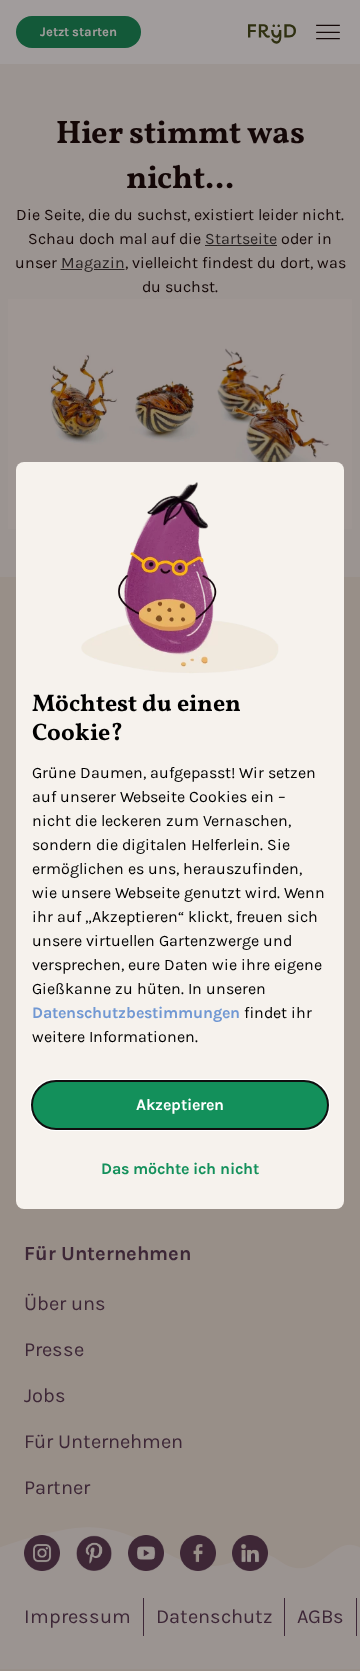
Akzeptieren (180, 1104)
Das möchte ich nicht (180, 1168)
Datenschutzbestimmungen (136, 1012)
